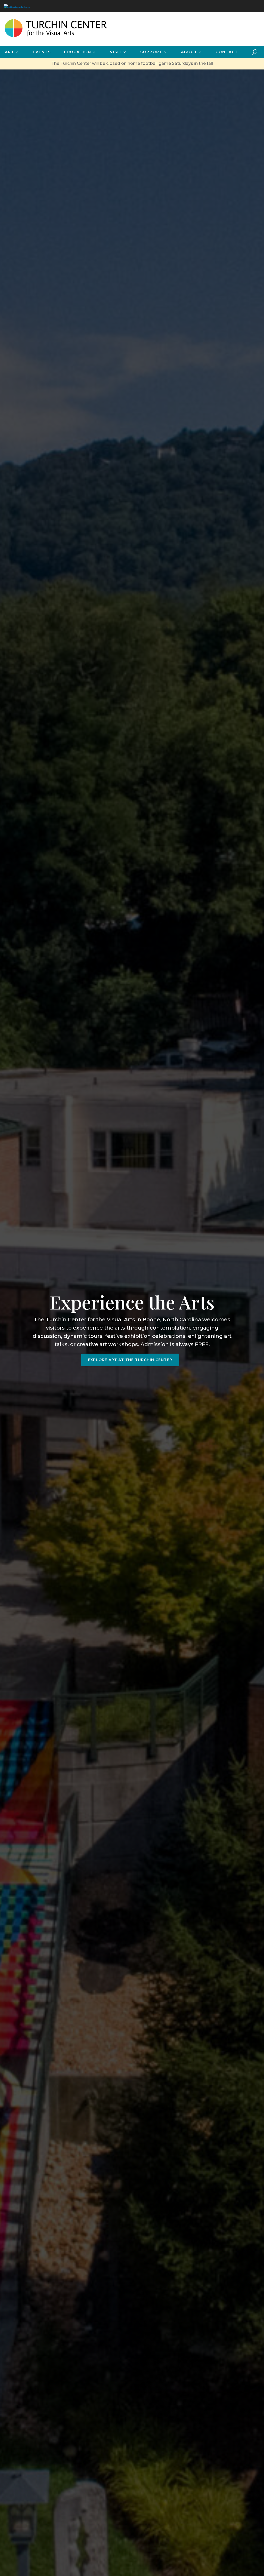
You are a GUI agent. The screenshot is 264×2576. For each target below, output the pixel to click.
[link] (17, 6)
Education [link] (78, 52)
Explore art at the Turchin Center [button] (130, 1360)
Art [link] (10, 52)
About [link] (189, 52)
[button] (259, 2539)
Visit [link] (116, 52)
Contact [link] (227, 52)
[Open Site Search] (255, 52)
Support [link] (151, 52)
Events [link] (42, 52)
